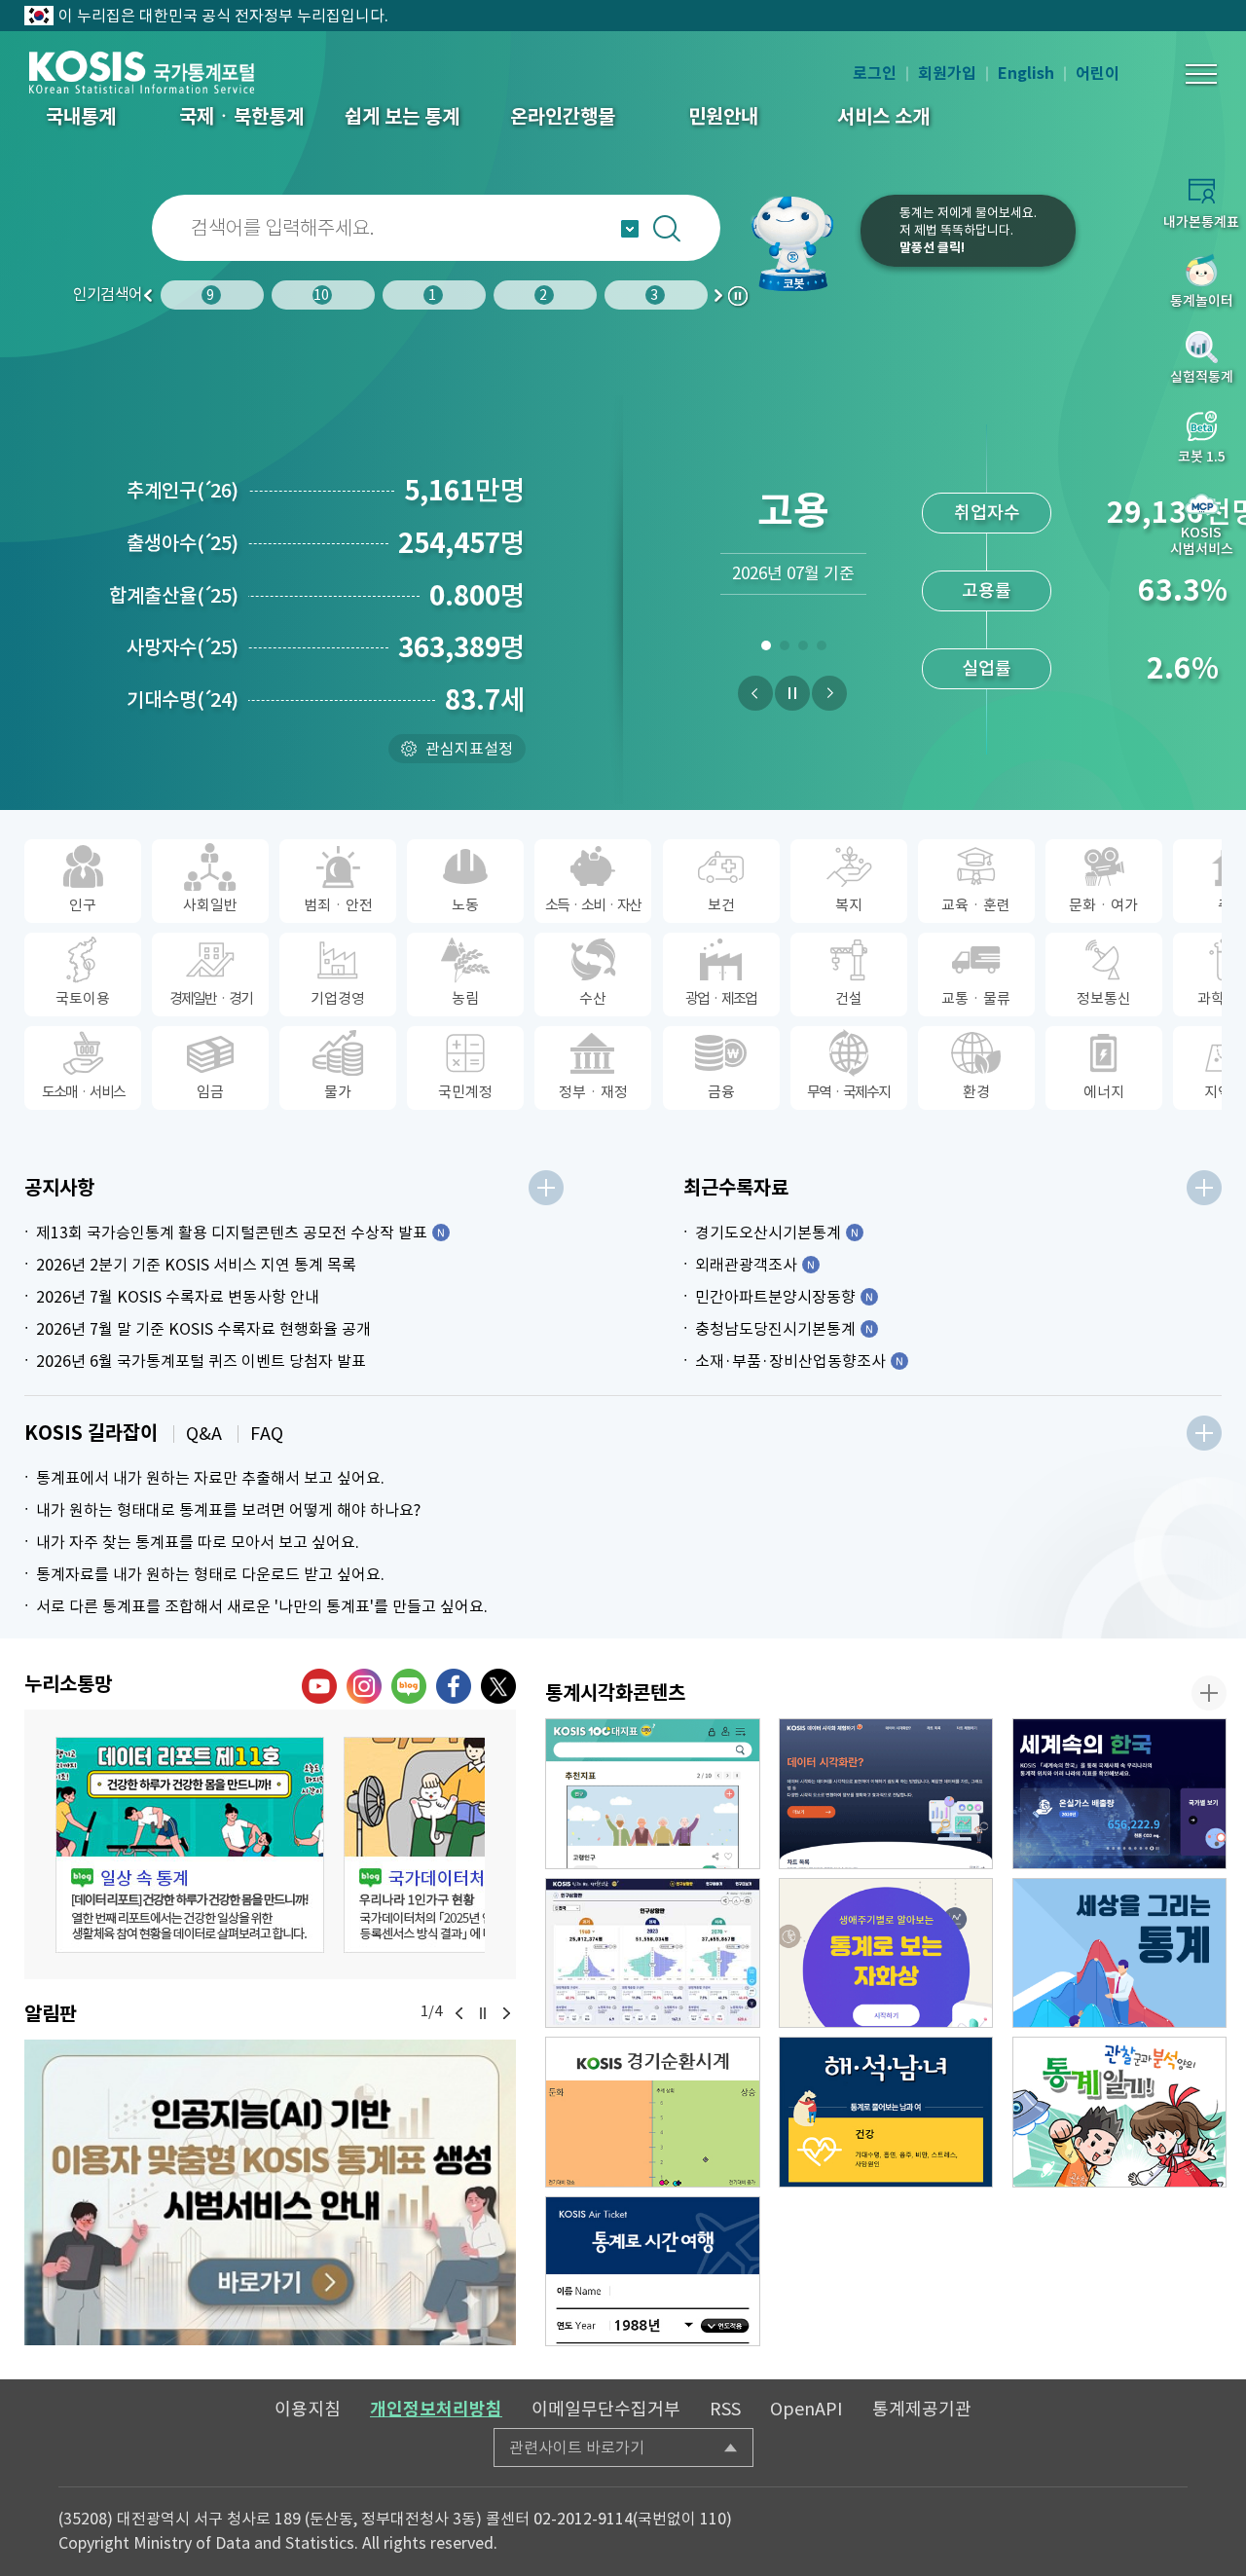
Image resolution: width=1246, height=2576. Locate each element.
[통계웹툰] (1120, 2112)
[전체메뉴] (1201, 74)
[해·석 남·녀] (886, 2112)
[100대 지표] (653, 1794)
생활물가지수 (987, 590)
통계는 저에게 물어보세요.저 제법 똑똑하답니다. (968, 230)
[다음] (829, 693)
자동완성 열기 (630, 229)
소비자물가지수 (987, 513)
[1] (766, 649)
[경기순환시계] (653, 2112)
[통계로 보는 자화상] (886, 1953)
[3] (803, 649)
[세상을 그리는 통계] (1120, 1953)
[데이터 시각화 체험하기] (886, 1794)
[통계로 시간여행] (653, 2272)
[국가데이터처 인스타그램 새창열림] (364, 1686)
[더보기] (546, 1188)
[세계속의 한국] (1120, 1794)
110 (713, 2519)
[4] (821, 649)
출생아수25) (183, 543)
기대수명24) (183, 700)
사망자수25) (183, 647)
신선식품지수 (987, 668)
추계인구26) (183, 491)
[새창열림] (270, 2192)
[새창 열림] (190, 1845)
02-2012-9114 (583, 2519)
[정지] (792, 693)
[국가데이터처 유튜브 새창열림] (319, 1686)
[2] (784, 649)
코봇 (800, 243)
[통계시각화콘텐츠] (1209, 1693)
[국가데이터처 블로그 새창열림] (409, 1686)
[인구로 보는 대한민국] (653, 1953)
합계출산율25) (174, 596)
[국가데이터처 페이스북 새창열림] (454, 1686)
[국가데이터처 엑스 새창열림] (498, 1686)
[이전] (755, 693)
